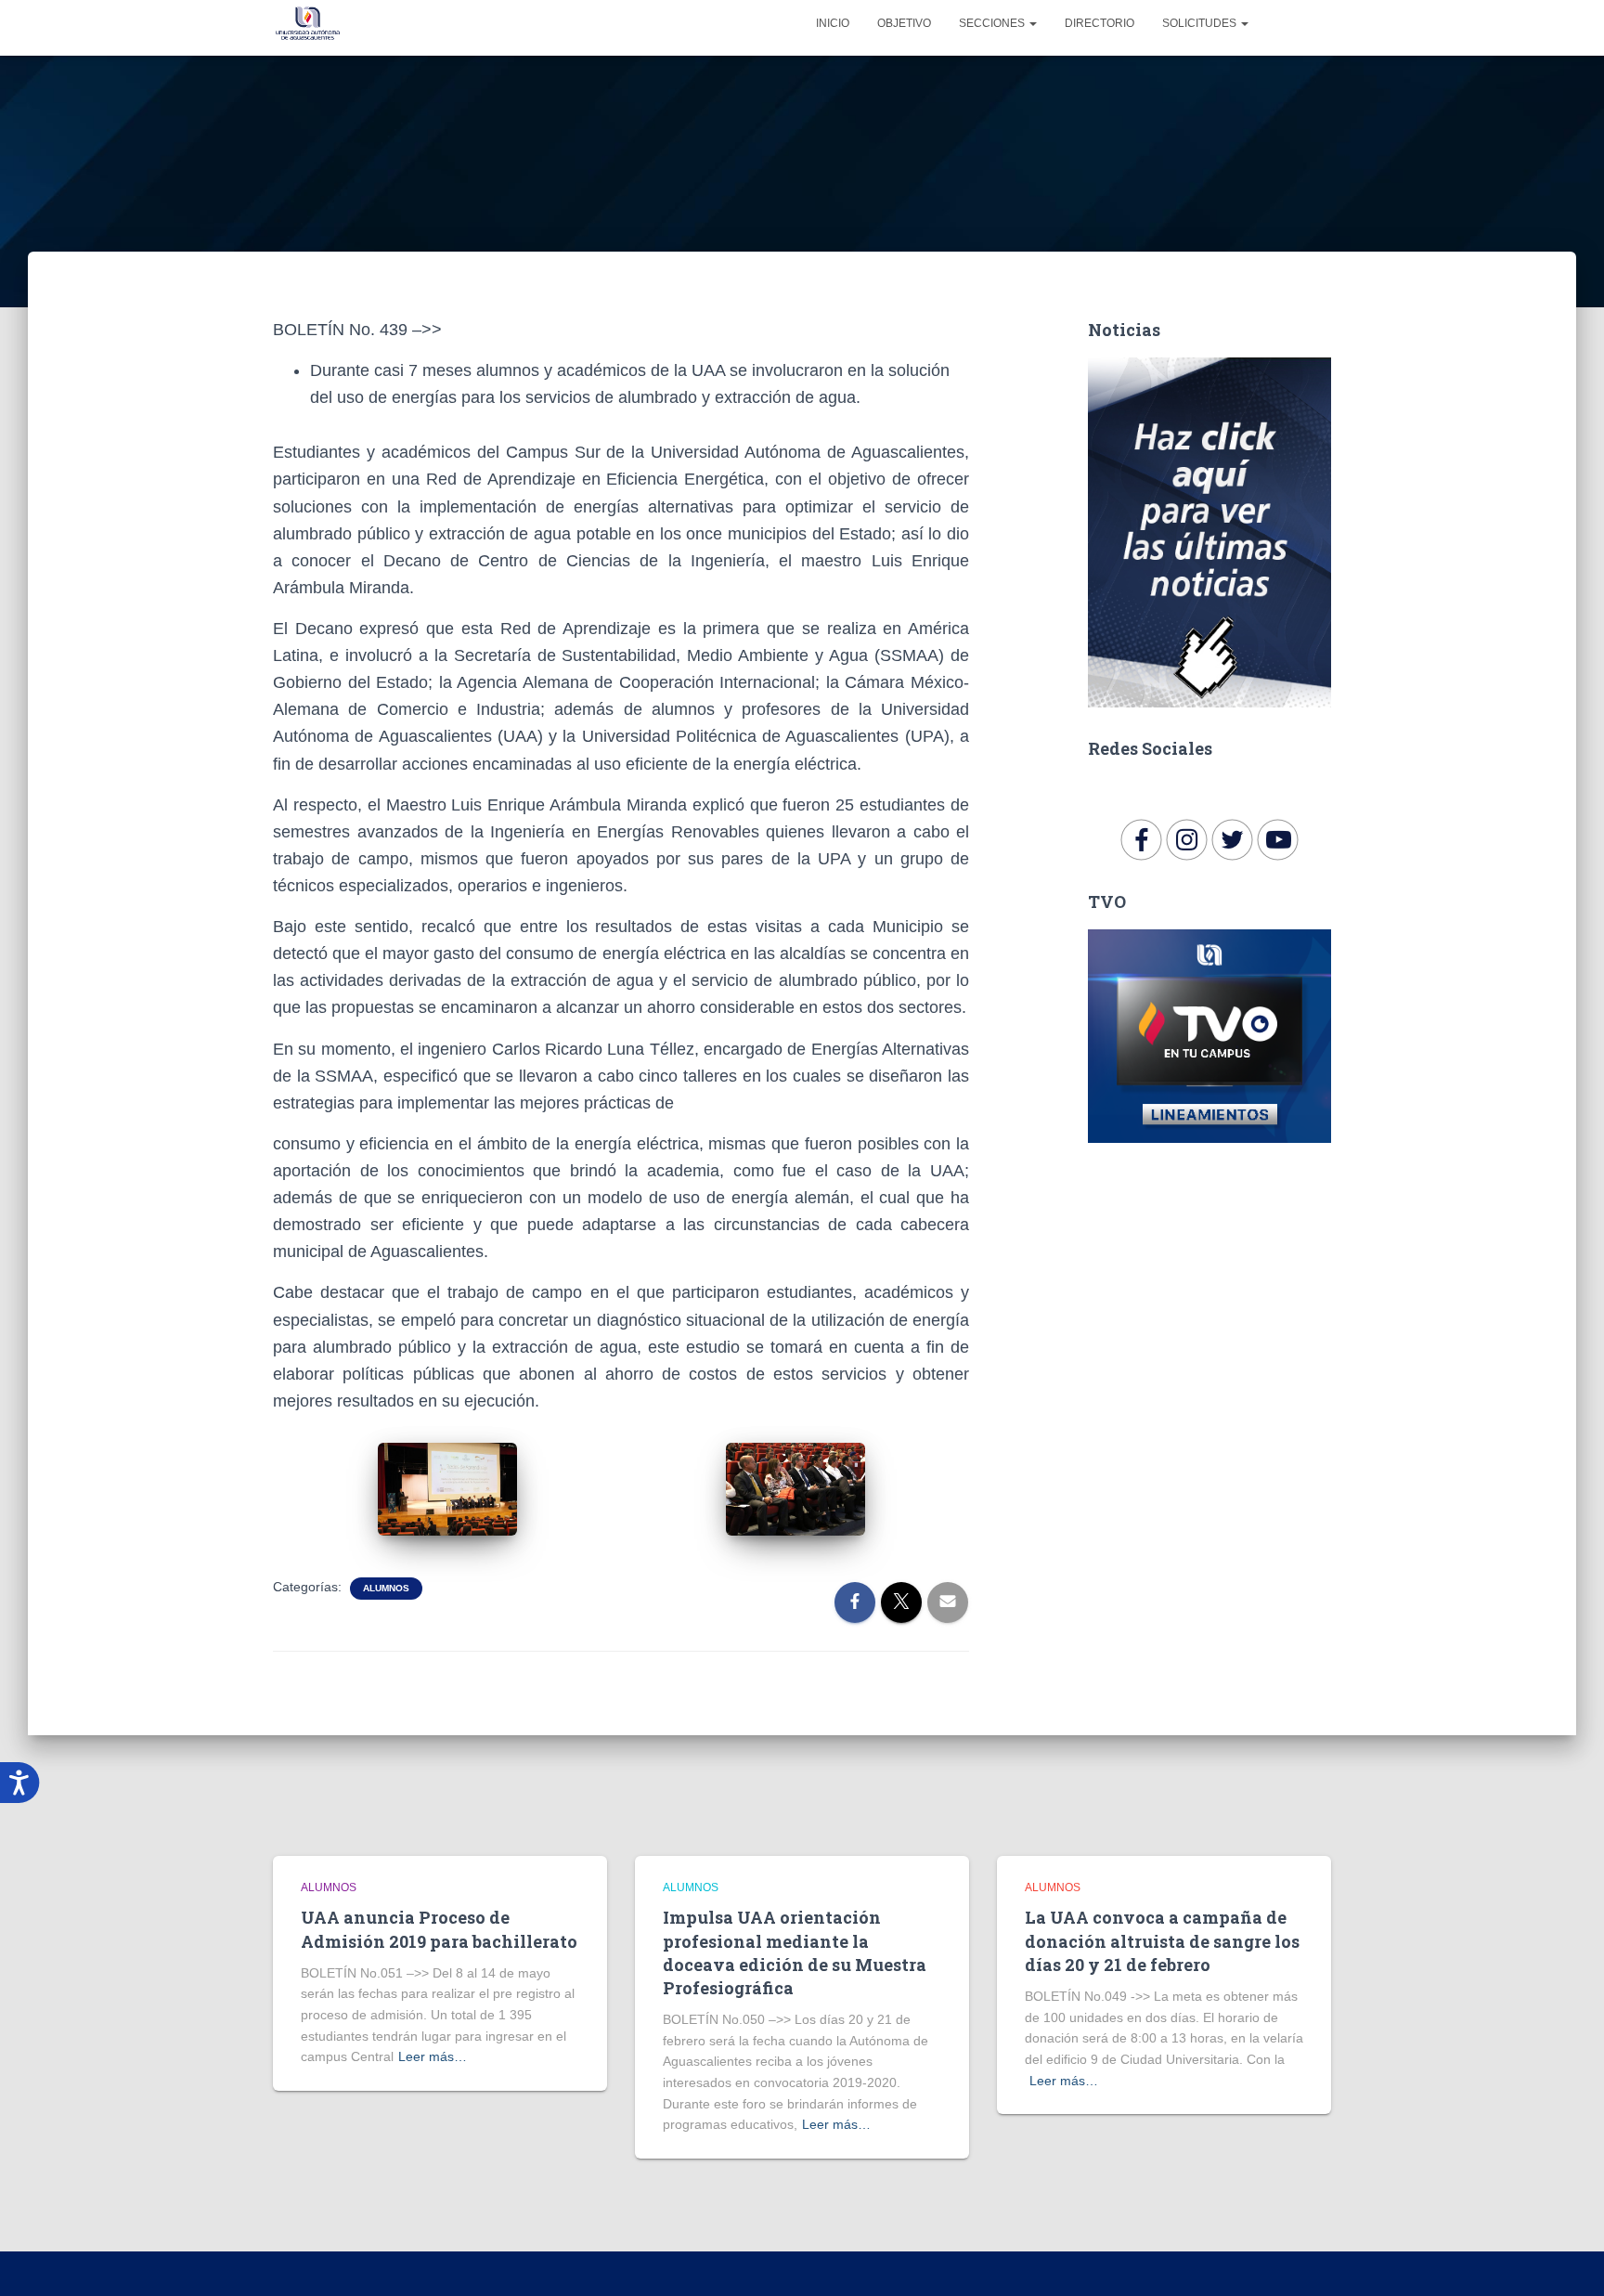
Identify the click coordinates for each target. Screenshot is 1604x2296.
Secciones (993, 23)
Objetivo (904, 23)
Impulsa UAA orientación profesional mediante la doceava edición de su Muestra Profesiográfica (795, 1952)
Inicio (833, 23)
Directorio (1100, 23)
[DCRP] (308, 23)
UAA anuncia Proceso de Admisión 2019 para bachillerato (439, 1929)
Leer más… (433, 2056)
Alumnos (386, 1588)
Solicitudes (1201, 23)
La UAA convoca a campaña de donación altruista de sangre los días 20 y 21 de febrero (1162, 1940)
